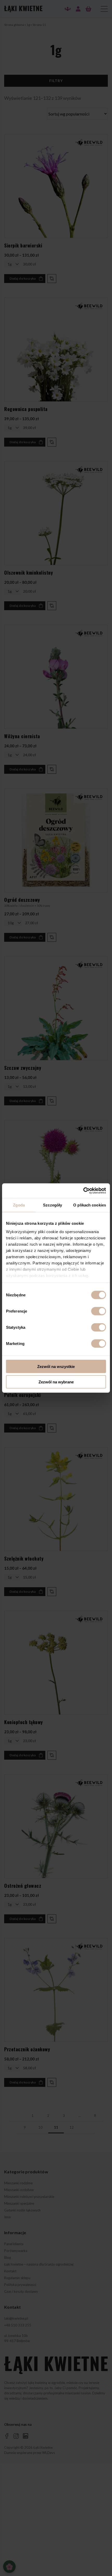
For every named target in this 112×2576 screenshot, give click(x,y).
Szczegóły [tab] (52, 1205)
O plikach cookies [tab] (90, 1205)
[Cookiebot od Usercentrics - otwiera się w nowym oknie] (83, 1191)
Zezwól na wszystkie (56, 1367)
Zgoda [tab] (19, 1205)
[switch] (99, 1311)
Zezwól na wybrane (56, 1382)
